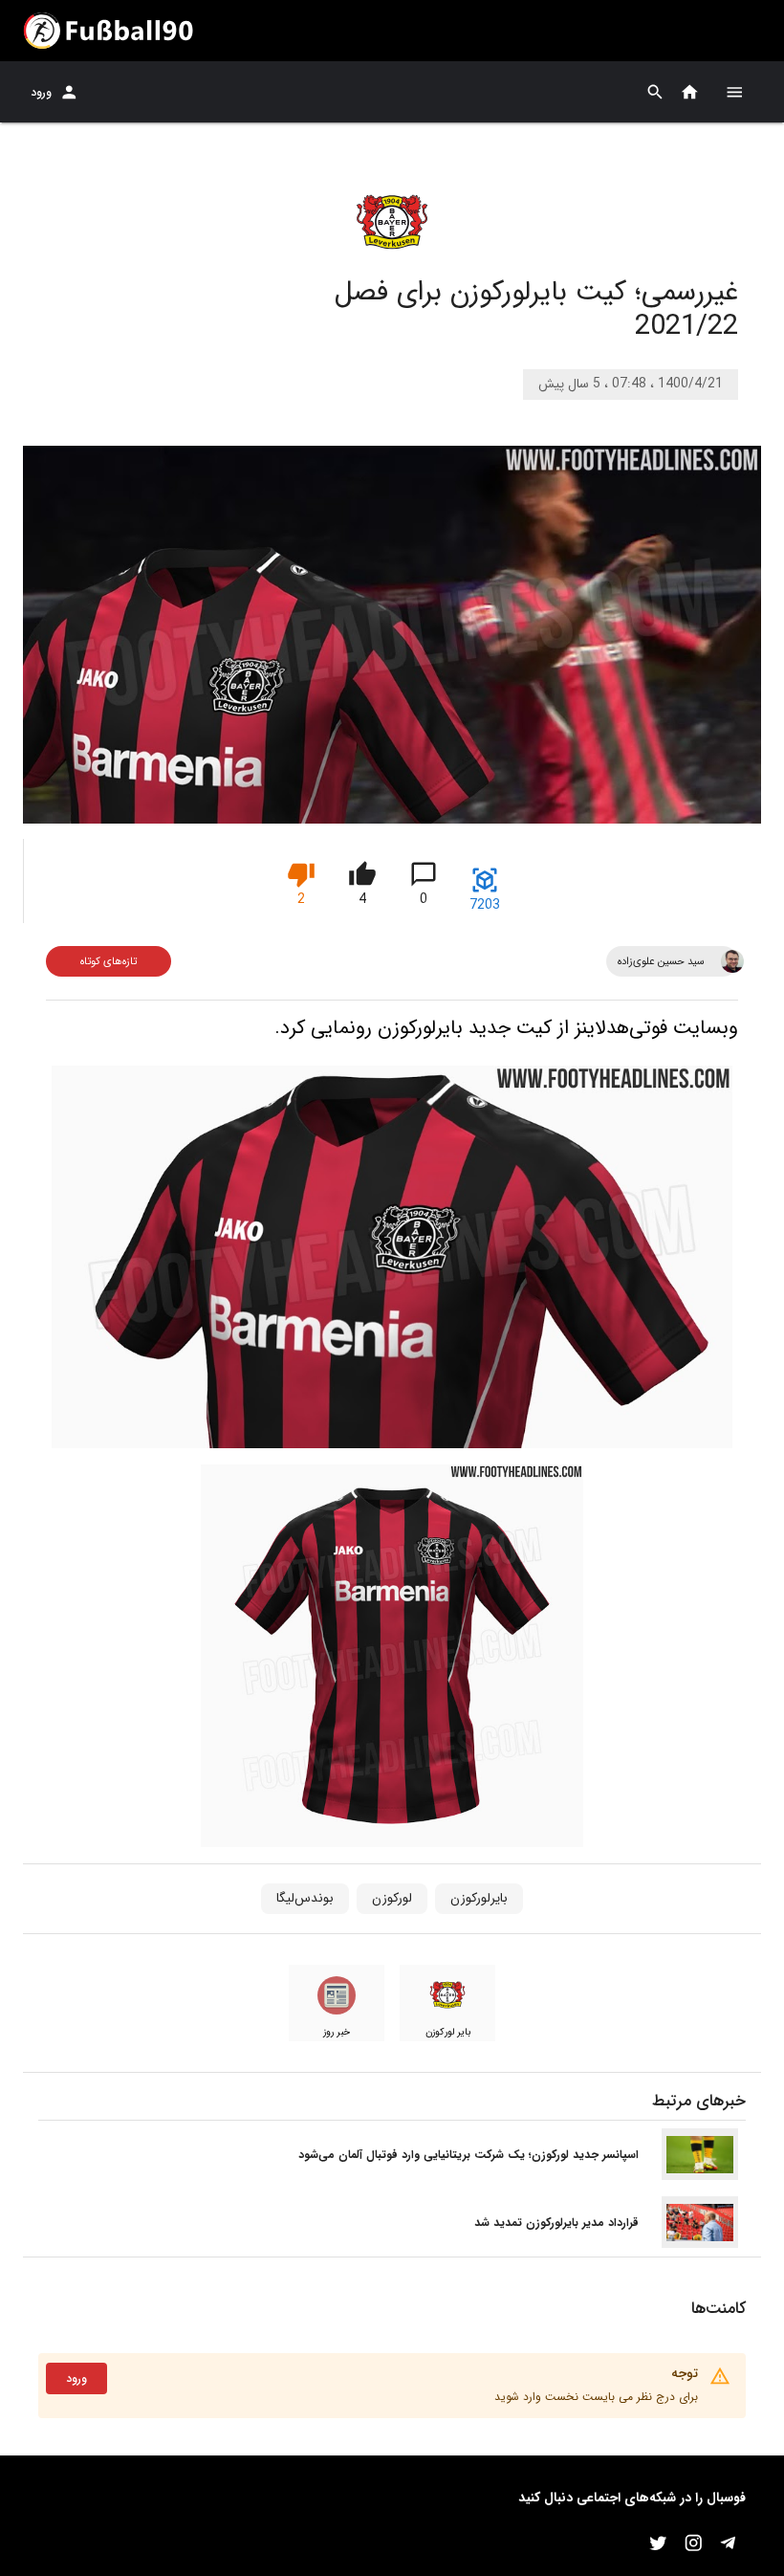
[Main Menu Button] (734, 92)
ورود (41, 92)
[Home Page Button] (690, 92)
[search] (655, 92)
